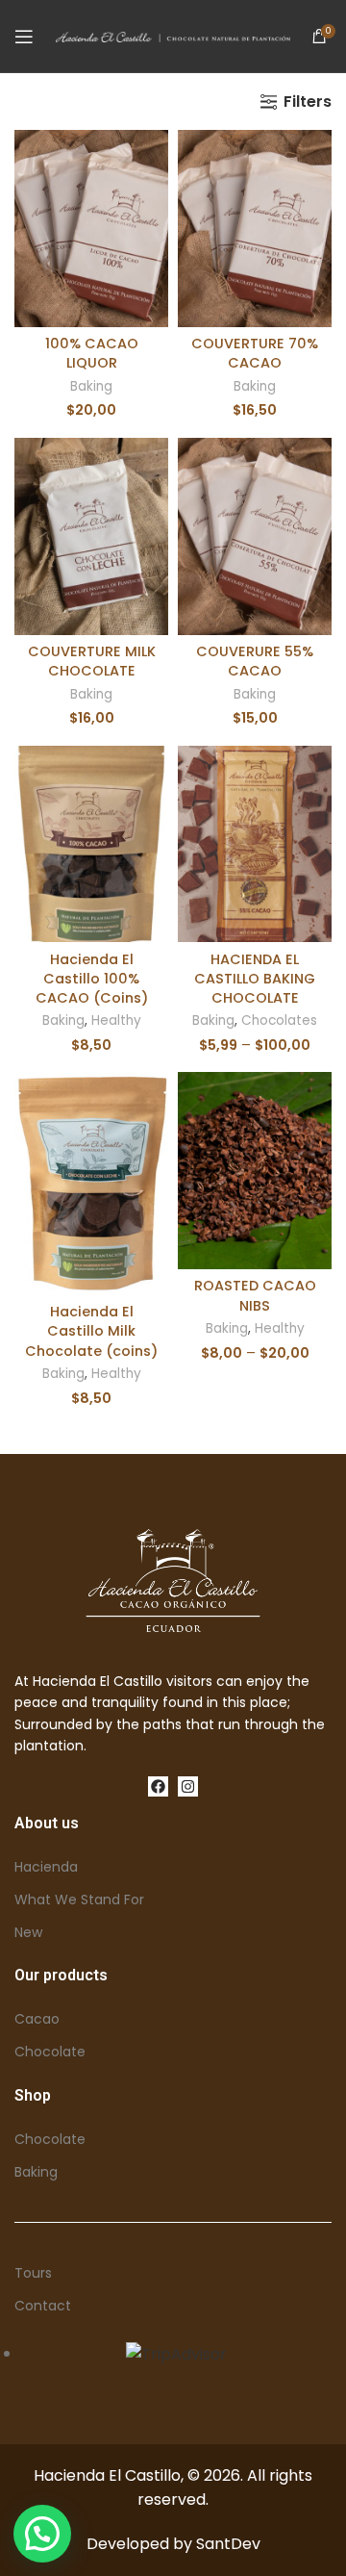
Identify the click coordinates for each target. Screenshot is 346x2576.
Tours (33, 2273)
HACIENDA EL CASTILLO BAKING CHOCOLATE (255, 979)
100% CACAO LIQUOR (92, 353)
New (28, 1932)
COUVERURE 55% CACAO (255, 661)
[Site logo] (173, 36)
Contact (43, 2306)
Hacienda (46, 1867)
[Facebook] (158, 1786)
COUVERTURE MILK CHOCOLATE (92, 661)
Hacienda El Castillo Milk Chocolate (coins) (91, 1331)
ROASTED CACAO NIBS (255, 1295)
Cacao (37, 2019)
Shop (33, 2095)
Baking (91, 386)
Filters (308, 102)
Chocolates (279, 1020)
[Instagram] (188, 1786)
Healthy (116, 1020)
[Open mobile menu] (24, 37)
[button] (42, 2534)
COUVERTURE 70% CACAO (255, 353)
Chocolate (50, 2052)
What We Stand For (79, 1900)
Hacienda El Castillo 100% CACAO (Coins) (92, 979)
